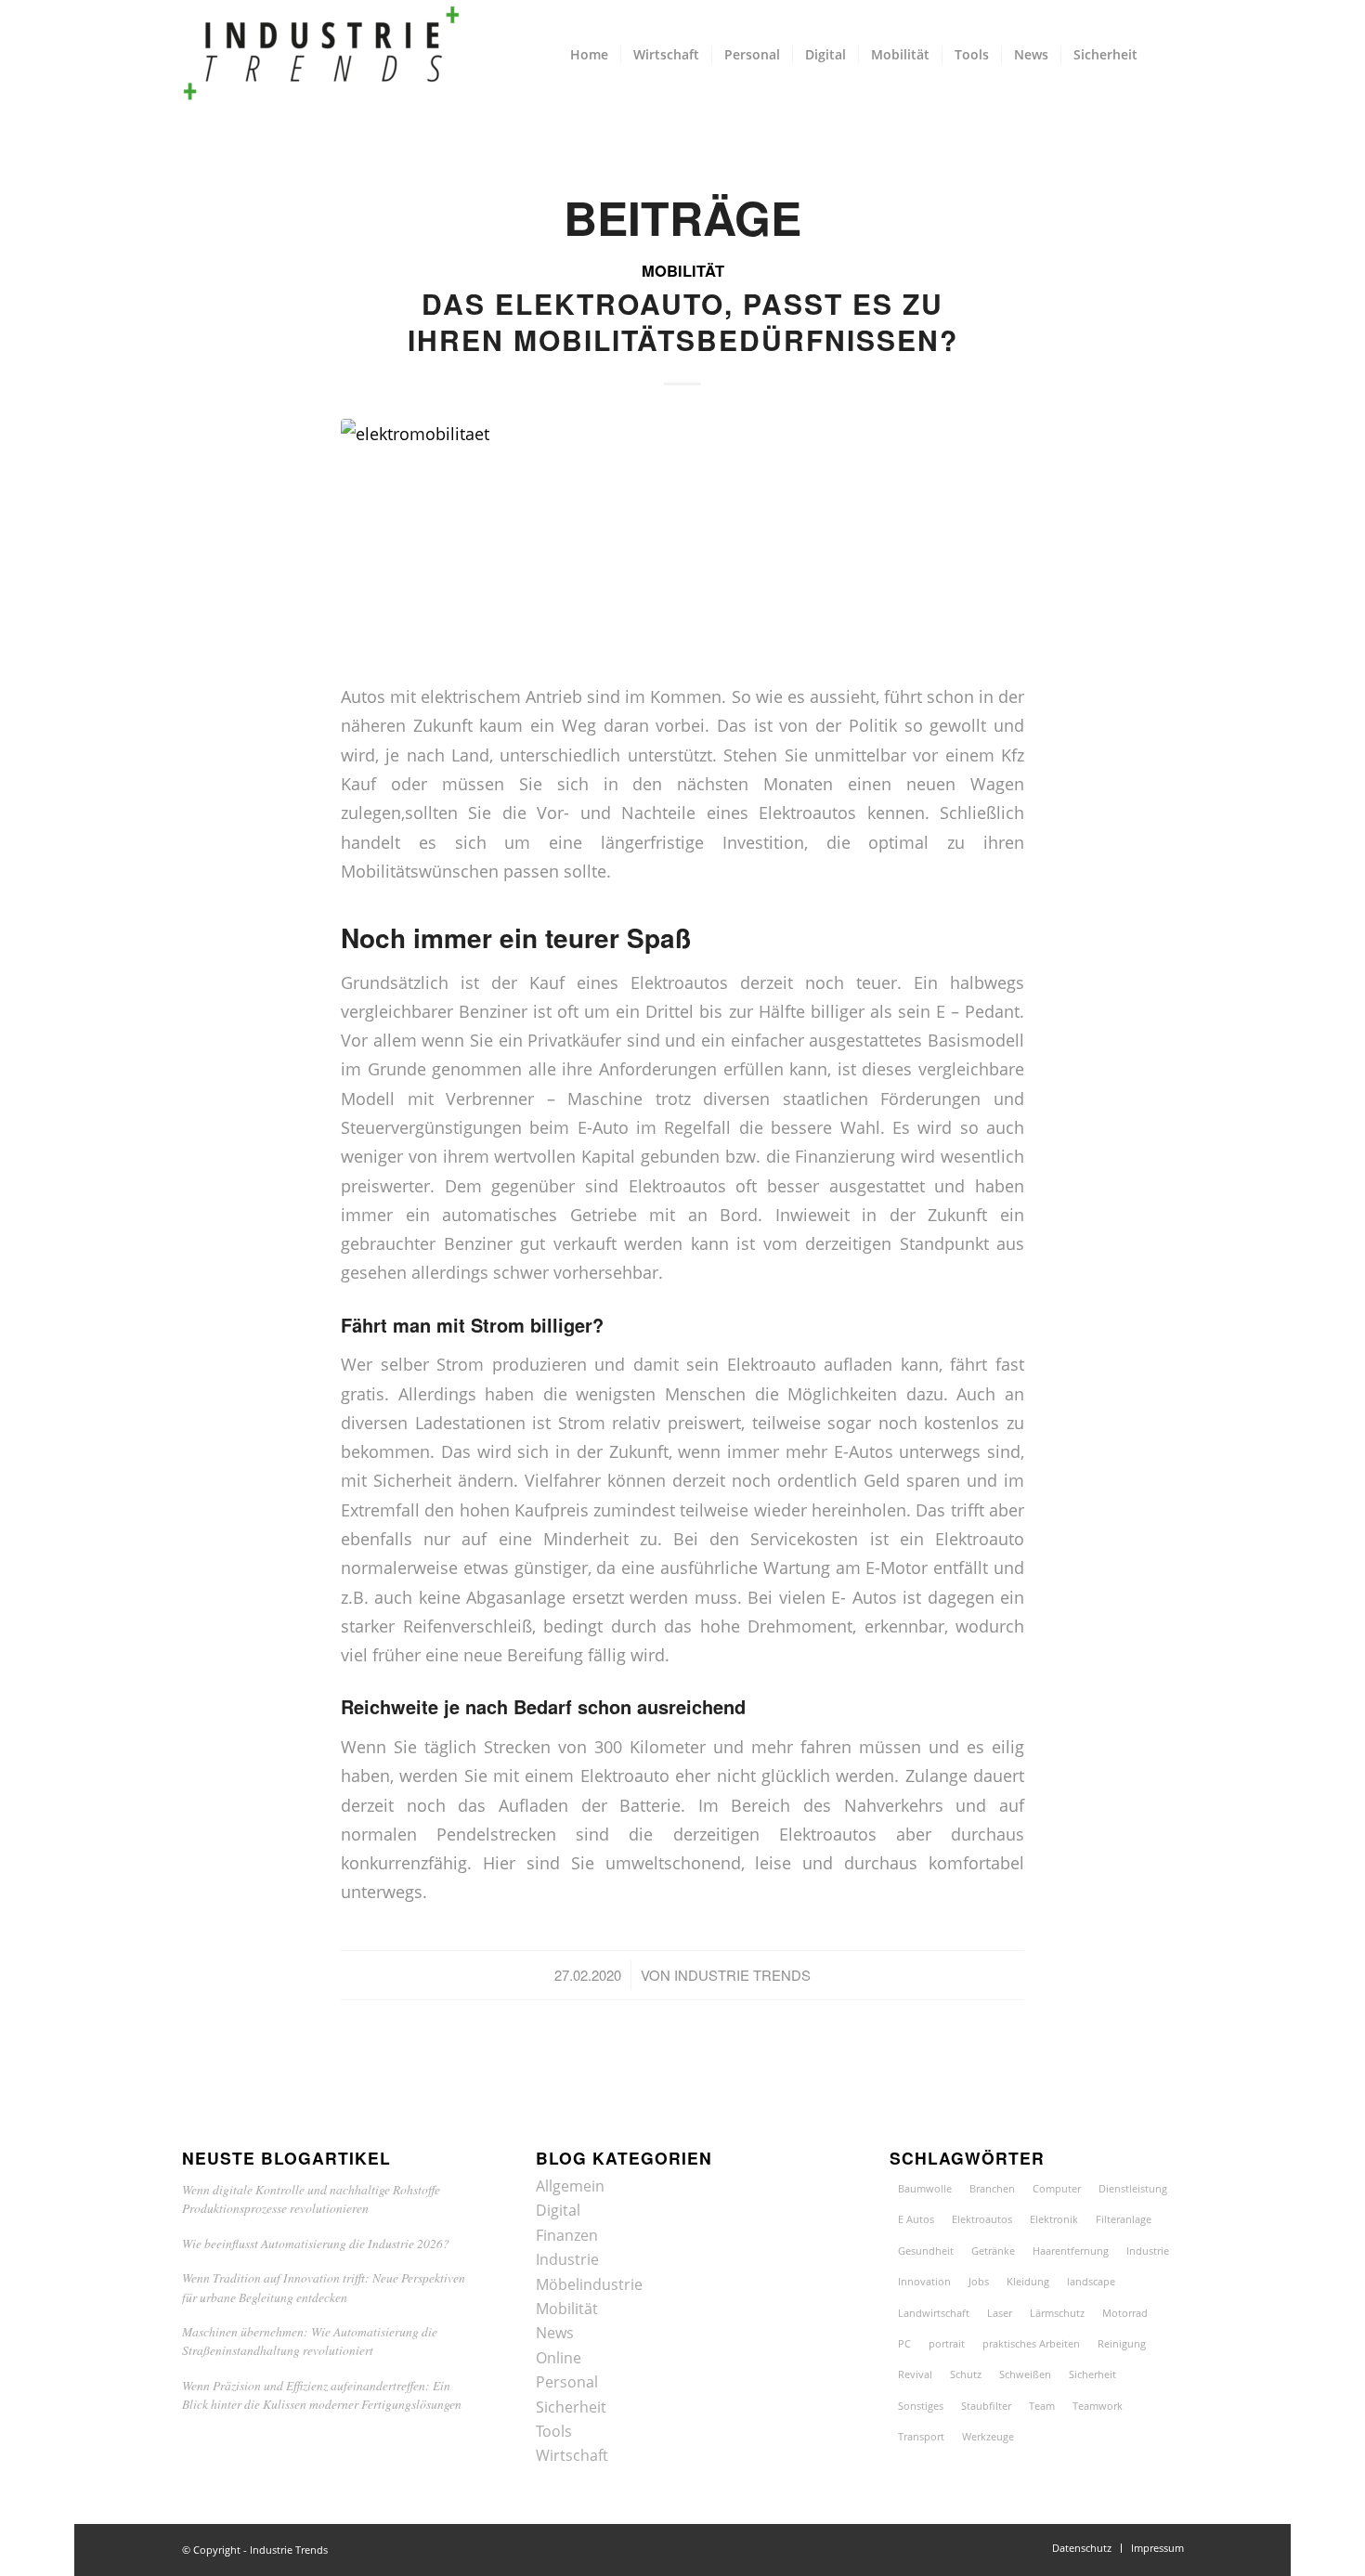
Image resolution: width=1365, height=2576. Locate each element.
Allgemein (570, 2186)
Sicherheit (571, 2407)
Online (559, 2358)
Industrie (567, 2259)
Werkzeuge (988, 2436)
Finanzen (567, 2235)
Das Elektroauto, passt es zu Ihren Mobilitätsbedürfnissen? (683, 321)
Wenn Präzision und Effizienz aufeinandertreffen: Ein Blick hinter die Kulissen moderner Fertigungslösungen (322, 2394)
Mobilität (683, 270)
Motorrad (1125, 2313)
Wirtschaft (572, 2455)
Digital (558, 2210)
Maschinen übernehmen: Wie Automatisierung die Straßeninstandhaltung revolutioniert (310, 2341)
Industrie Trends (742, 1975)
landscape (1091, 2281)
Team (1042, 2406)
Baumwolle (925, 2188)
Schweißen (1025, 2374)
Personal (567, 2382)
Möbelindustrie (589, 2284)
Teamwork (1098, 2406)
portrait (947, 2343)
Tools (554, 2431)
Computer (1057, 2188)
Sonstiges (921, 2406)
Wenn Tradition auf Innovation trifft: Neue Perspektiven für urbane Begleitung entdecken (324, 2287)
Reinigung (1122, 2343)
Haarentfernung (1071, 2251)
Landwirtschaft (934, 2313)
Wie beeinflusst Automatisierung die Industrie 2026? (316, 2243)
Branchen (992, 2188)
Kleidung (1028, 2281)
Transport (921, 2436)
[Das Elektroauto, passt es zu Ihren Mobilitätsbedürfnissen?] (682, 538)
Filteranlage (1124, 2219)
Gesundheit (926, 2251)
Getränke (993, 2251)
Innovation (924, 2281)
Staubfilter (986, 2406)
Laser (1000, 2313)
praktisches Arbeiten (1031, 2343)
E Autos (916, 2219)
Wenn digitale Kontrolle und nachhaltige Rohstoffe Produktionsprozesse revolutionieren (311, 2199)
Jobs (979, 2281)
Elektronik (1054, 2219)
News (555, 2333)
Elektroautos (982, 2219)
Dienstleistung (1133, 2188)
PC (904, 2343)
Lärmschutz (1057, 2313)
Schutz (966, 2374)
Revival (915, 2374)
